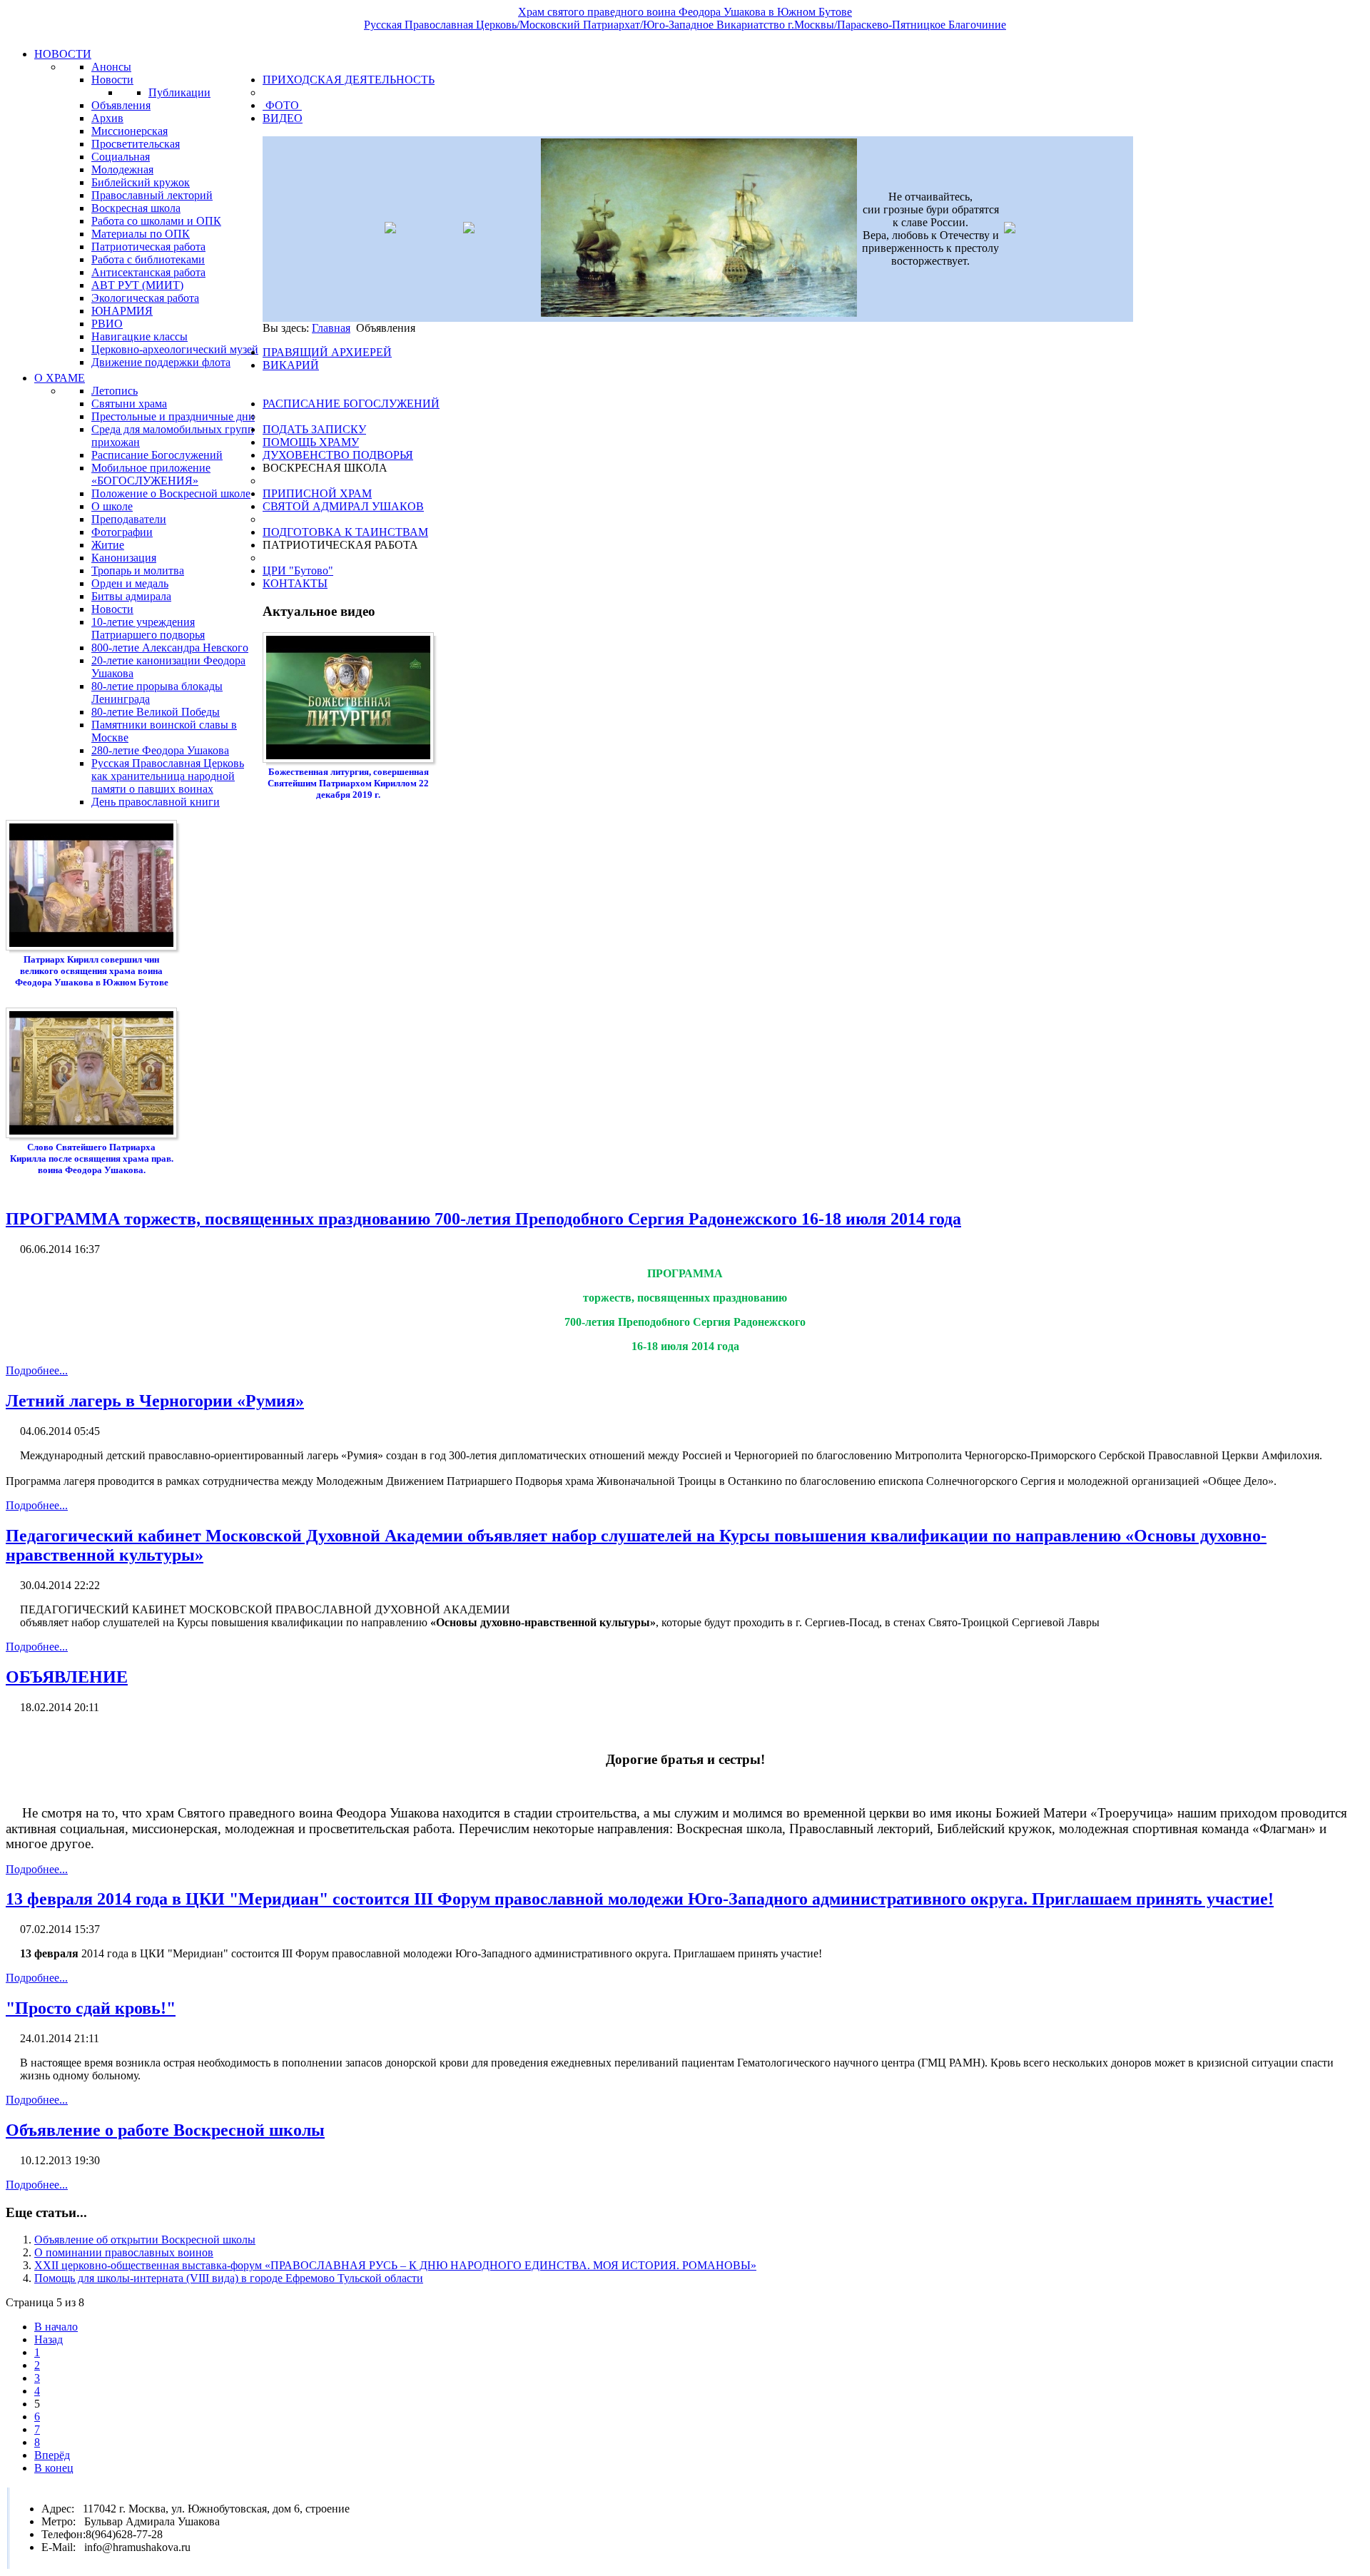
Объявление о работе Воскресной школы (165, 2130)
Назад (49, 2339)
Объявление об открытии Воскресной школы (145, 2240)
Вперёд (52, 2455)
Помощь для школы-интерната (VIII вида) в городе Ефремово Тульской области (229, 2278)
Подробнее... (37, 1370)
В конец (54, 2468)
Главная (331, 328)
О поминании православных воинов (124, 2252)
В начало (56, 2327)
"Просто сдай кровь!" (91, 2008)
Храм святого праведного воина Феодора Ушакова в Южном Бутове (685, 12)
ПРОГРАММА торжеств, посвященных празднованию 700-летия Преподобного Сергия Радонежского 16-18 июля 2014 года (483, 1219)
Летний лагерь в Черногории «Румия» (155, 1401)
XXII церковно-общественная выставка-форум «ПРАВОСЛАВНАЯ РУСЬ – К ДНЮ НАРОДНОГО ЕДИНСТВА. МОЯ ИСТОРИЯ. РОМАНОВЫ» (395, 2265)
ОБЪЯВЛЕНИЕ (67, 1677)
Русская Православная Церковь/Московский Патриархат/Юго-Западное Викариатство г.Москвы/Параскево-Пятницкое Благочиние (685, 25)
